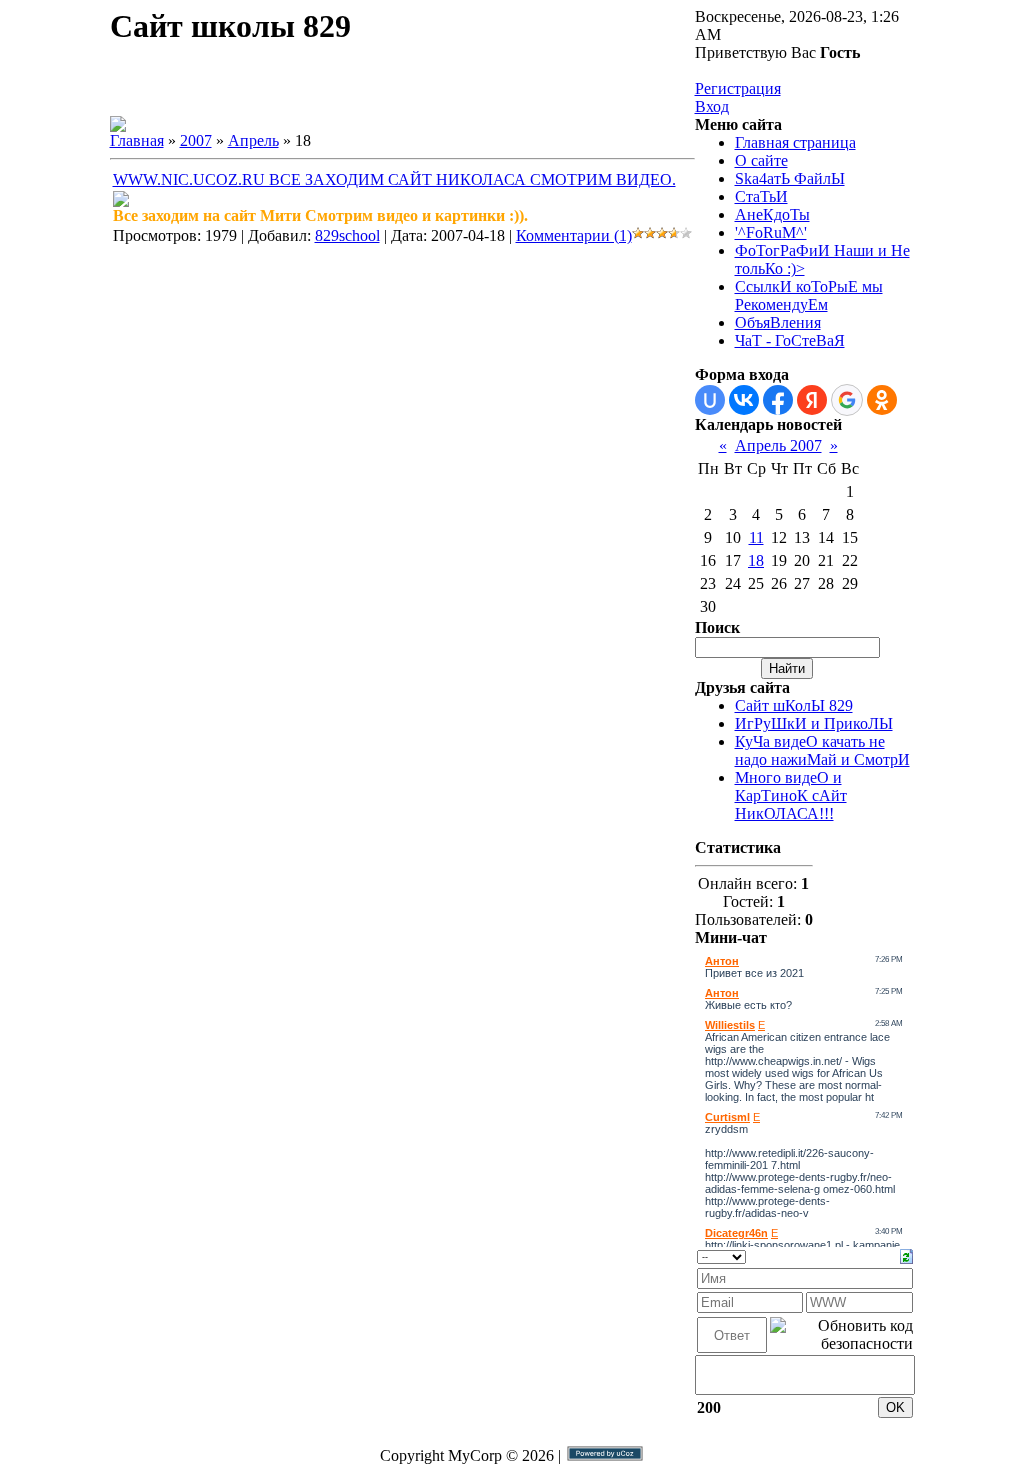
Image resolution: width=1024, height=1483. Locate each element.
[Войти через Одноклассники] (882, 400)
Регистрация (738, 88)
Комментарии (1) (574, 235)
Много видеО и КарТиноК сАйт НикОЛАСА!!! (791, 795)
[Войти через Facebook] (778, 400)
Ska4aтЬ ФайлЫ (790, 178)
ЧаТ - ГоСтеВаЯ (790, 340)
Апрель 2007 (778, 445)
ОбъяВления (778, 322)
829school (347, 235)
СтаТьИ (761, 196)
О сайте (761, 160)
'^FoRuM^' (771, 232)
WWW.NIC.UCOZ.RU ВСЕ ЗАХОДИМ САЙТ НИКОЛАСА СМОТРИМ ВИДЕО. (394, 179)
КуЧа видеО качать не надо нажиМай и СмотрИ (822, 750)
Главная (137, 140)
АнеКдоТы (772, 214)
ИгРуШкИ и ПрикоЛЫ (814, 723)
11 (756, 537)
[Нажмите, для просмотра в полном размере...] (121, 201)
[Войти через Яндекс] (812, 400)
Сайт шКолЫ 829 (794, 705)
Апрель (253, 140)
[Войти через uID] (710, 400)
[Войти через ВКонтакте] (744, 400)
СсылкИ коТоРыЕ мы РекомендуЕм (809, 295)
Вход (712, 106)
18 (756, 560)
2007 (196, 140)
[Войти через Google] (847, 400)
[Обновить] (906, 1254)
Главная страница (795, 142)
